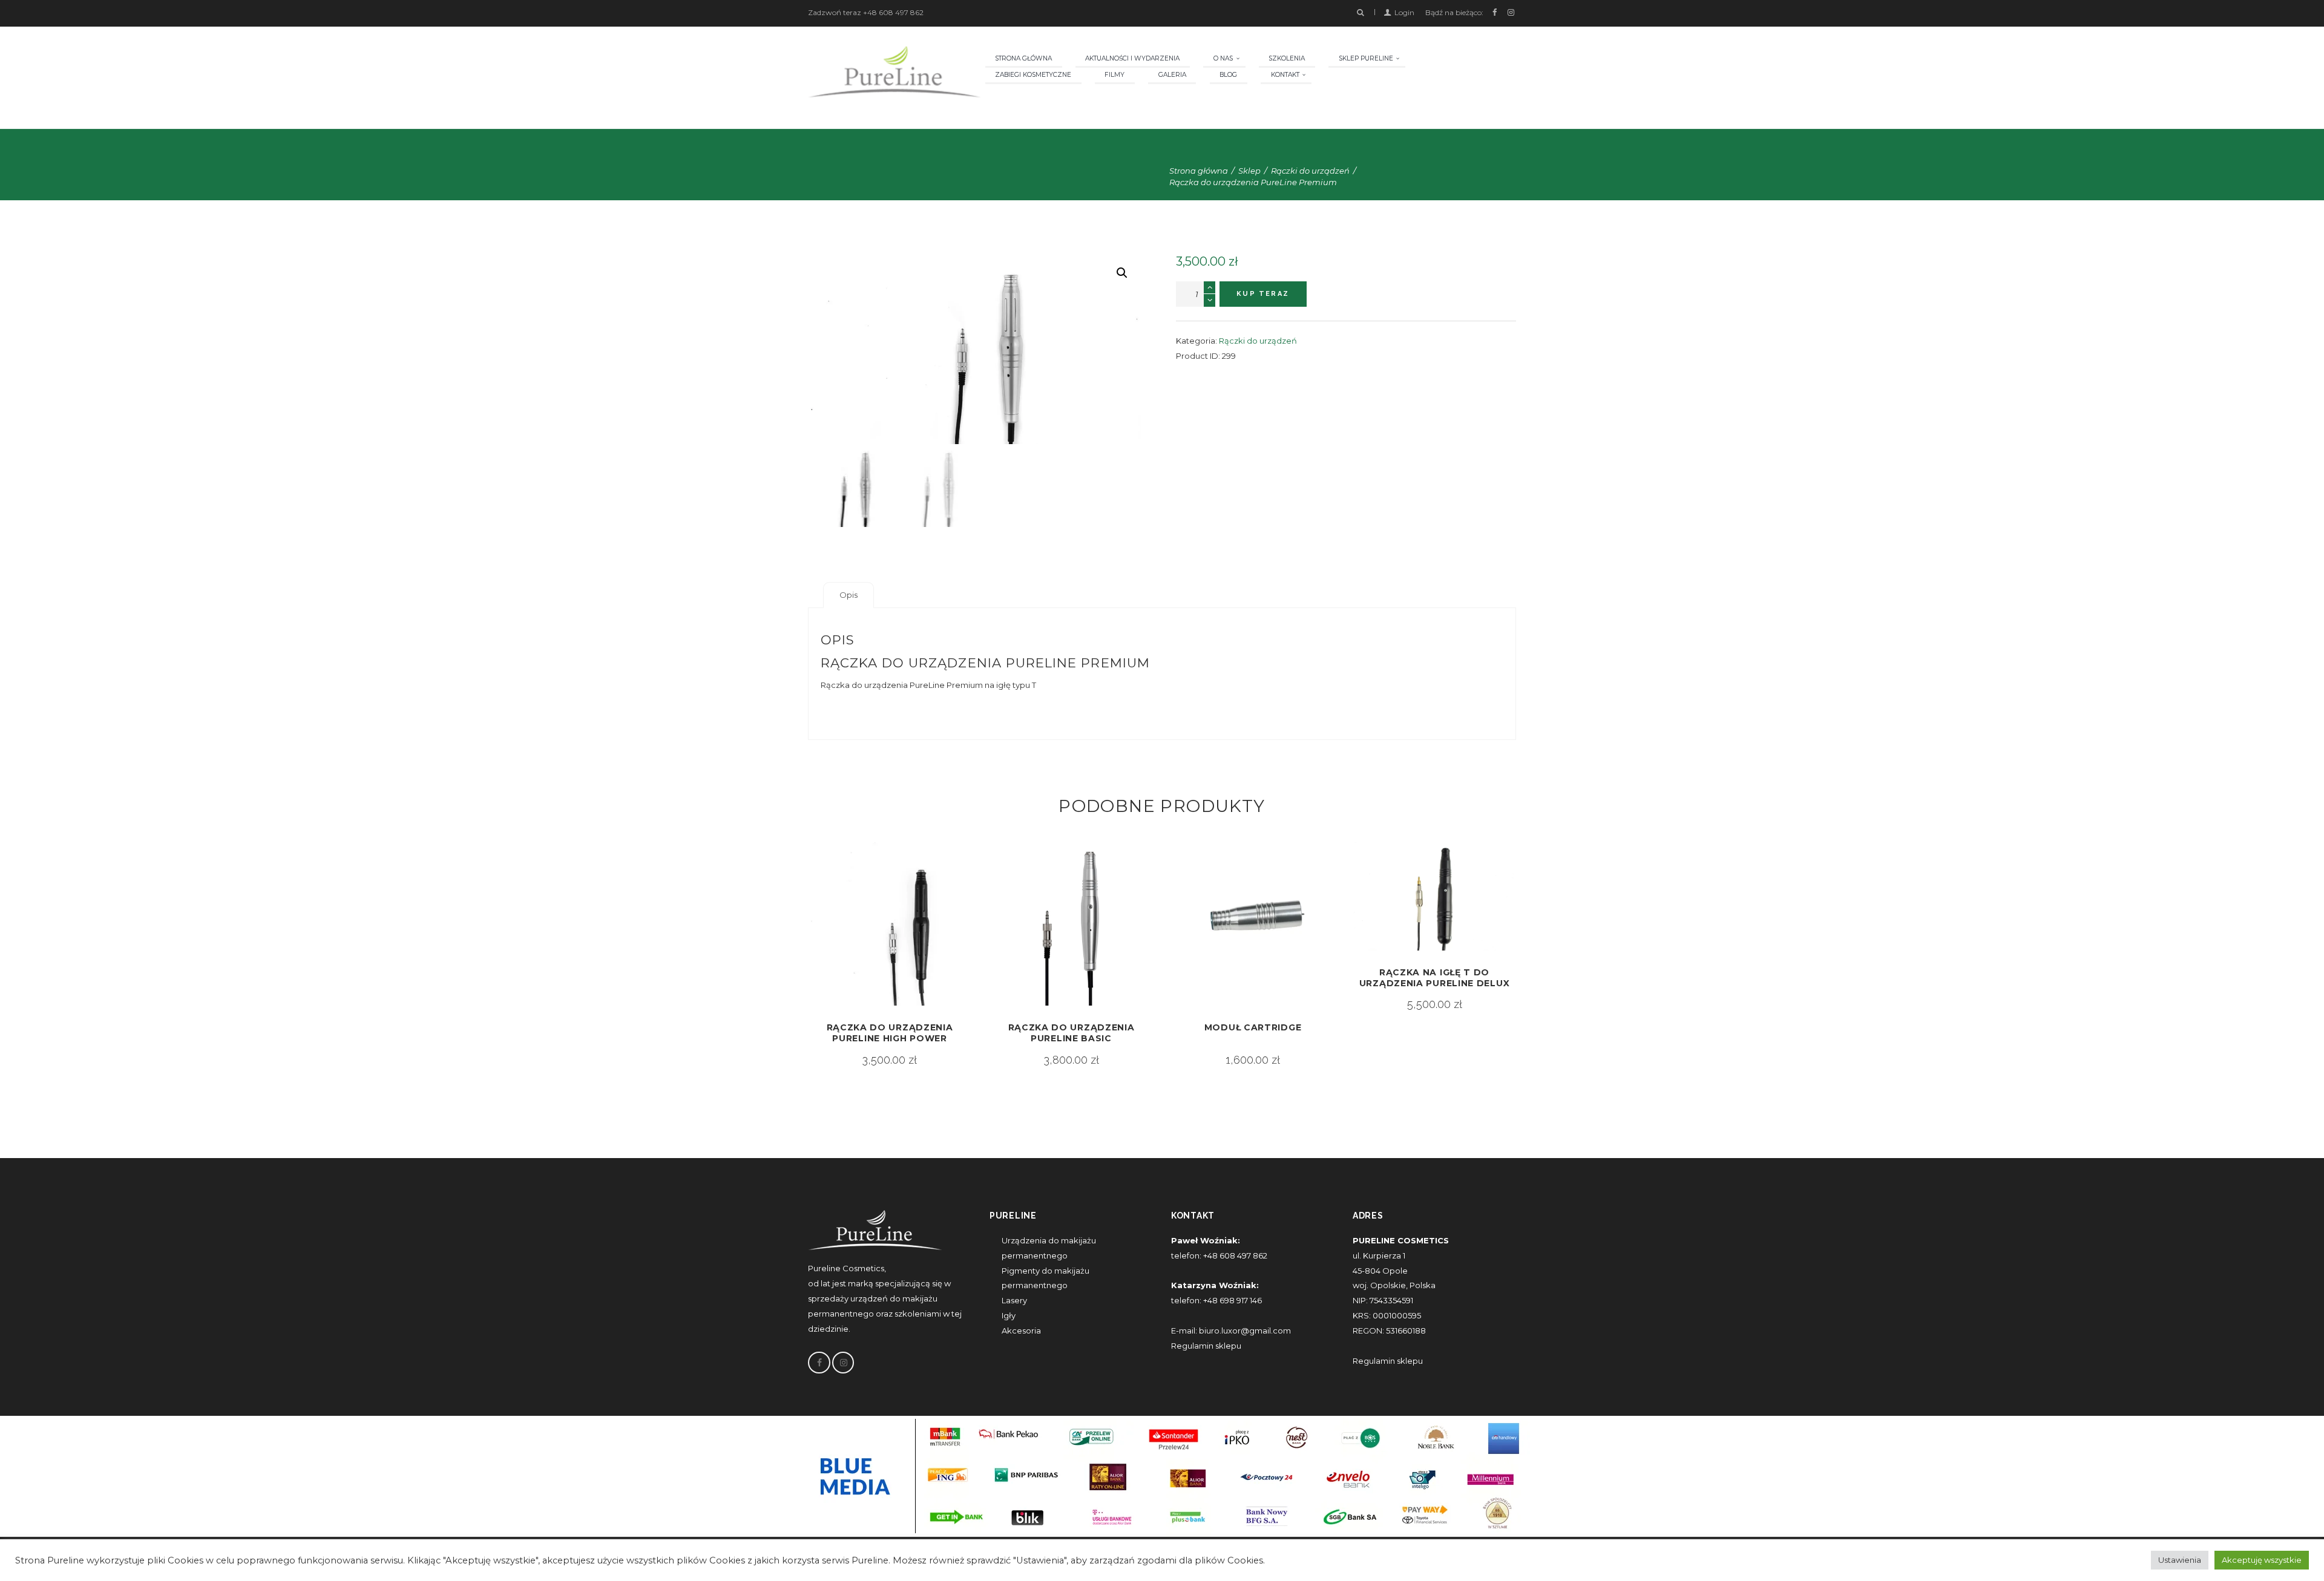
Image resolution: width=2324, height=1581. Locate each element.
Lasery (1014, 1300)
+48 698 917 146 (1232, 1300)
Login (1404, 12)
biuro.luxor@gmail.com (1245, 1331)
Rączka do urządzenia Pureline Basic (1072, 1033)
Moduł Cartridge (1253, 1027)
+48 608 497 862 (893, 12)
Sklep (1249, 171)
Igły (1009, 1315)
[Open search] (1360, 13)
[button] (1122, 273)
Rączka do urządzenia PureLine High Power (890, 1033)
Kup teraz (1263, 294)
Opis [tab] (849, 595)
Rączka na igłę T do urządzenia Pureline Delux (1435, 978)
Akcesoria (1021, 1331)
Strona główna (1199, 171)
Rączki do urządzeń (1310, 171)
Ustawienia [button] (2180, 1560)
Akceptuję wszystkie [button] (2262, 1560)
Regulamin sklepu (1206, 1346)
